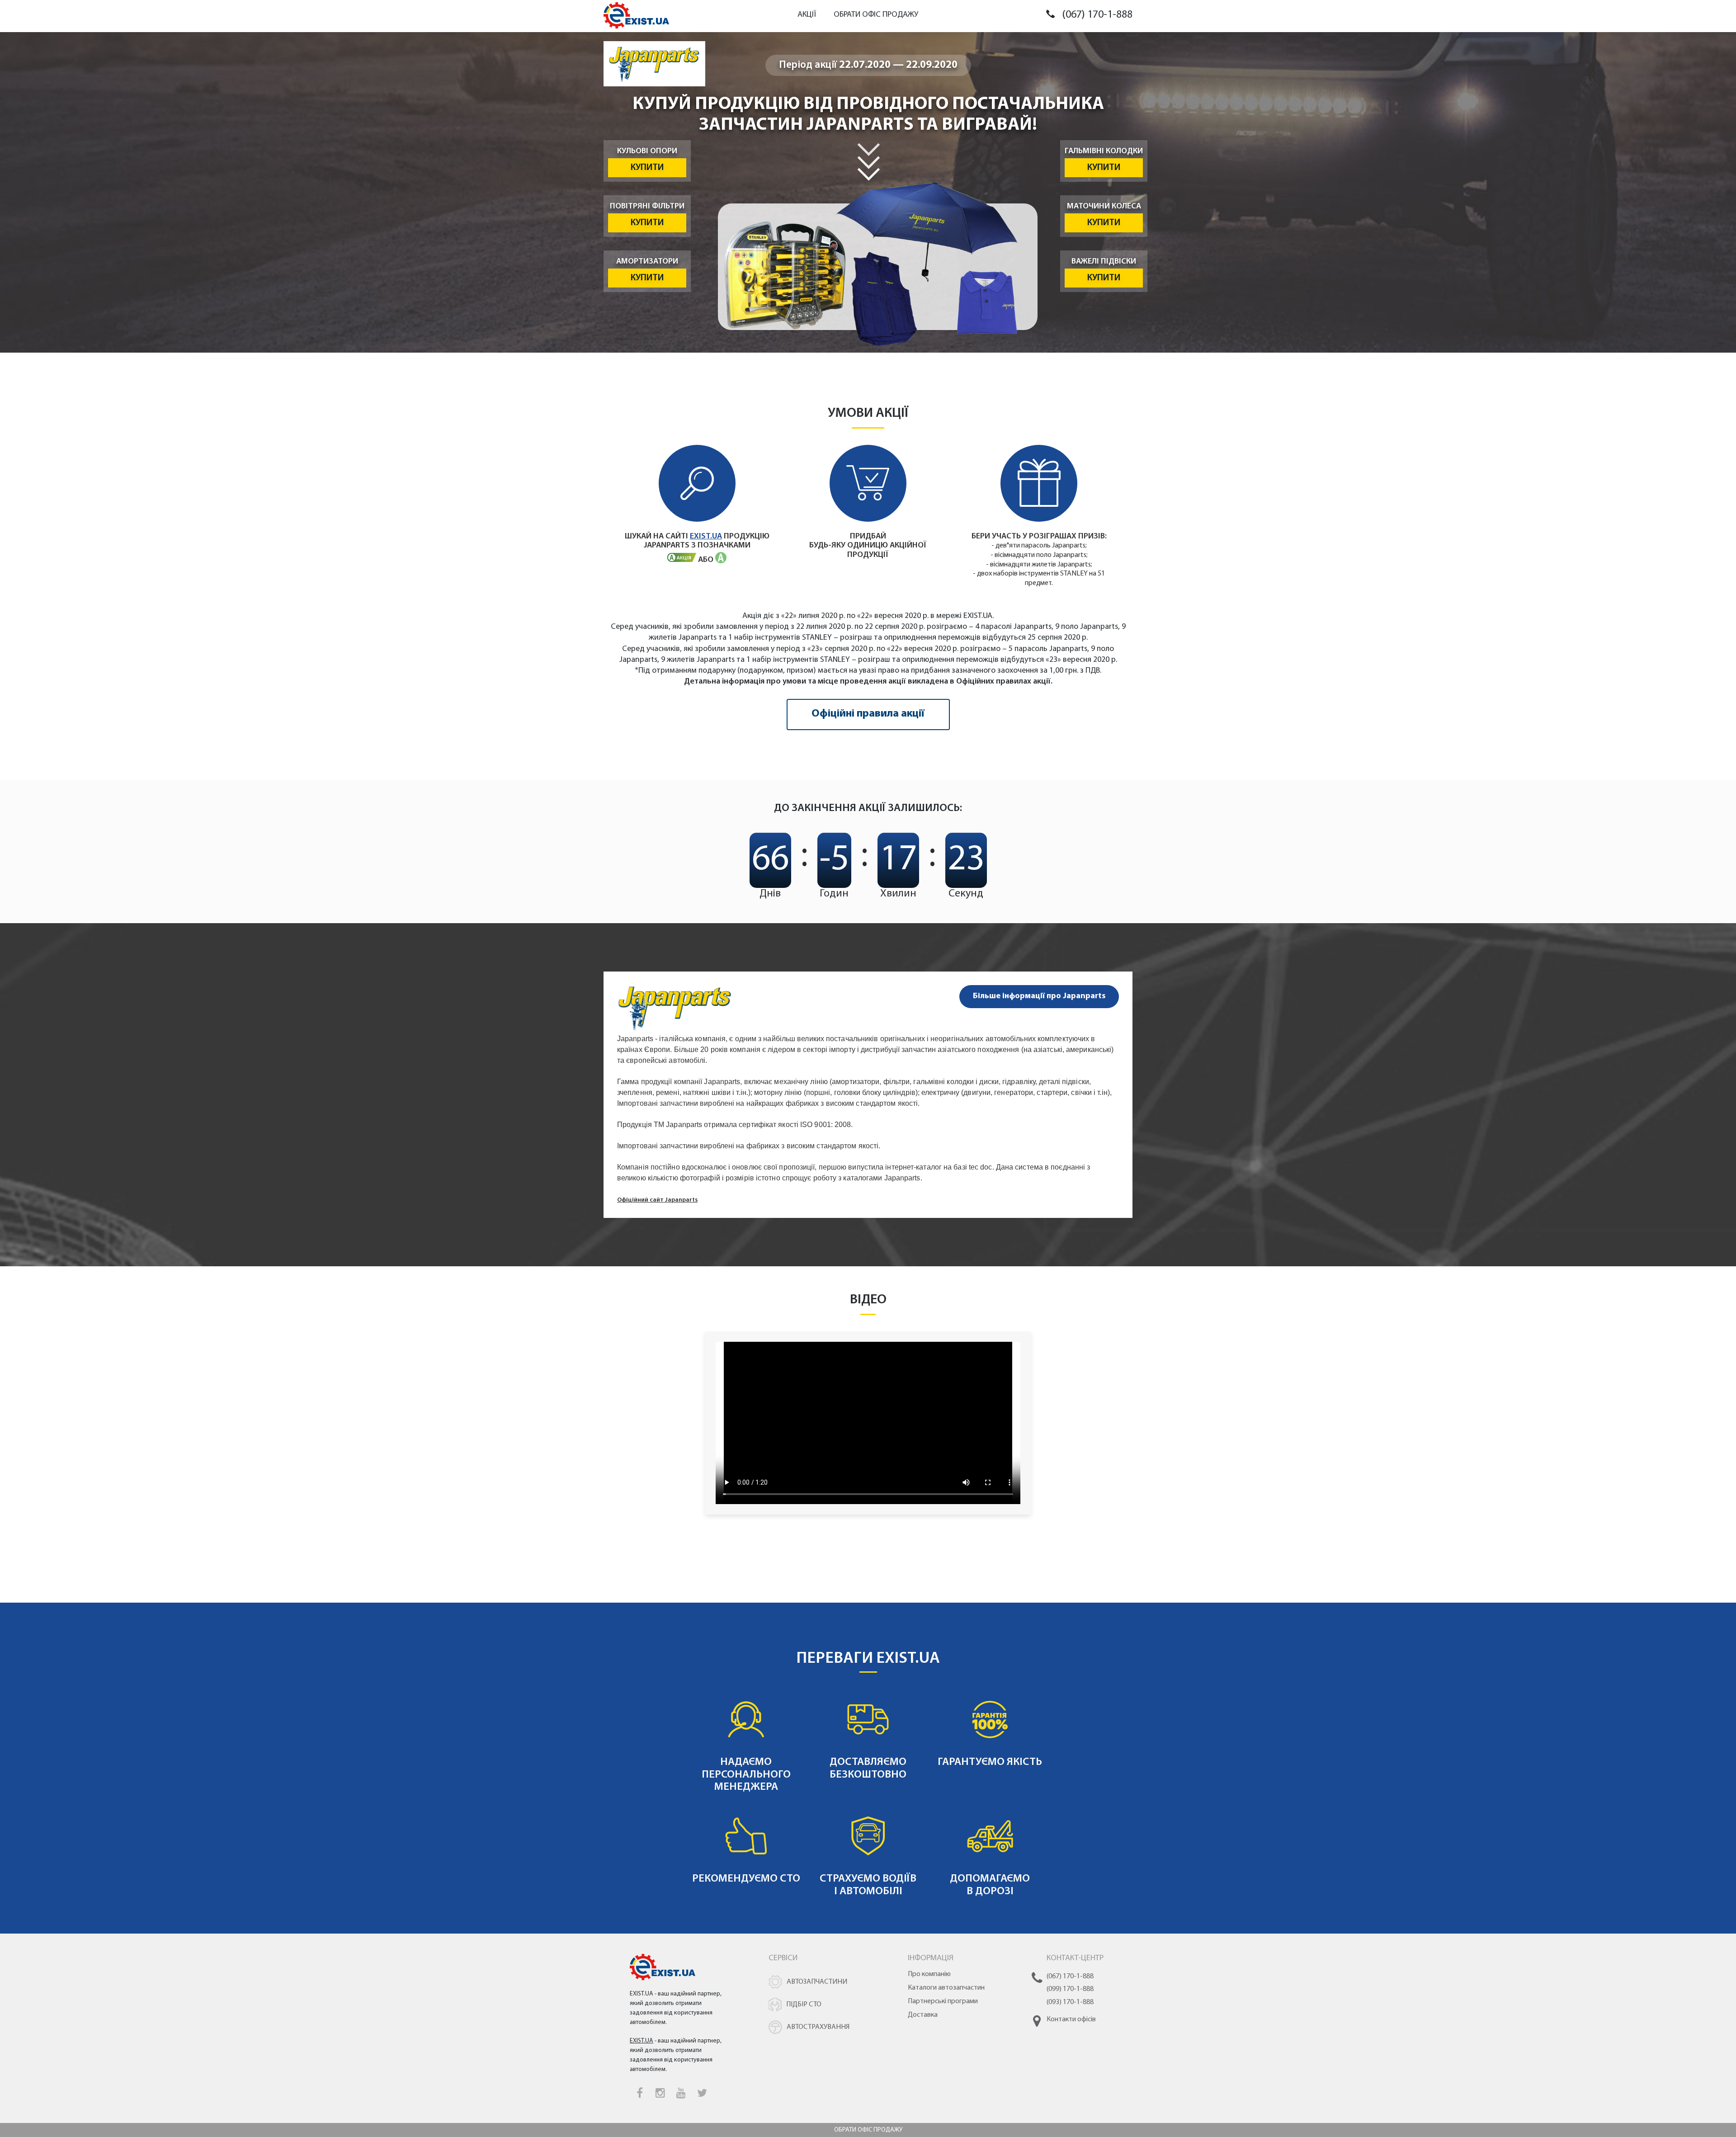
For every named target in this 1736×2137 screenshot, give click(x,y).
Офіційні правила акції (868, 714)
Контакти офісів (1071, 2019)
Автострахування (818, 2027)
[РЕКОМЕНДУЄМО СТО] (747, 1821)
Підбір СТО (804, 2005)
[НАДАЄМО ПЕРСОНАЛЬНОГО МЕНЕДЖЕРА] (747, 1704)
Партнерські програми (943, 2001)
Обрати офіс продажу (876, 15)
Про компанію (929, 1974)
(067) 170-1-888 (1097, 15)
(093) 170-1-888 (1070, 2002)
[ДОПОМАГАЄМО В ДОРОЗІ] (990, 1821)
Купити (647, 168)
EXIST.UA (706, 537)
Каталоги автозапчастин (946, 1988)
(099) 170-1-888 (1070, 1989)
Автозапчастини (817, 1982)
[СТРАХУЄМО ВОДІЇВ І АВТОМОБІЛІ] (869, 1821)
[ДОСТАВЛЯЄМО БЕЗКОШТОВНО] (869, 1704)
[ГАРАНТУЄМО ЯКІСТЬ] (990, 1704)
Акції (807, 15)
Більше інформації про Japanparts (1039, 996)
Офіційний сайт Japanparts (657, 1200)
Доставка (923, 2015)
